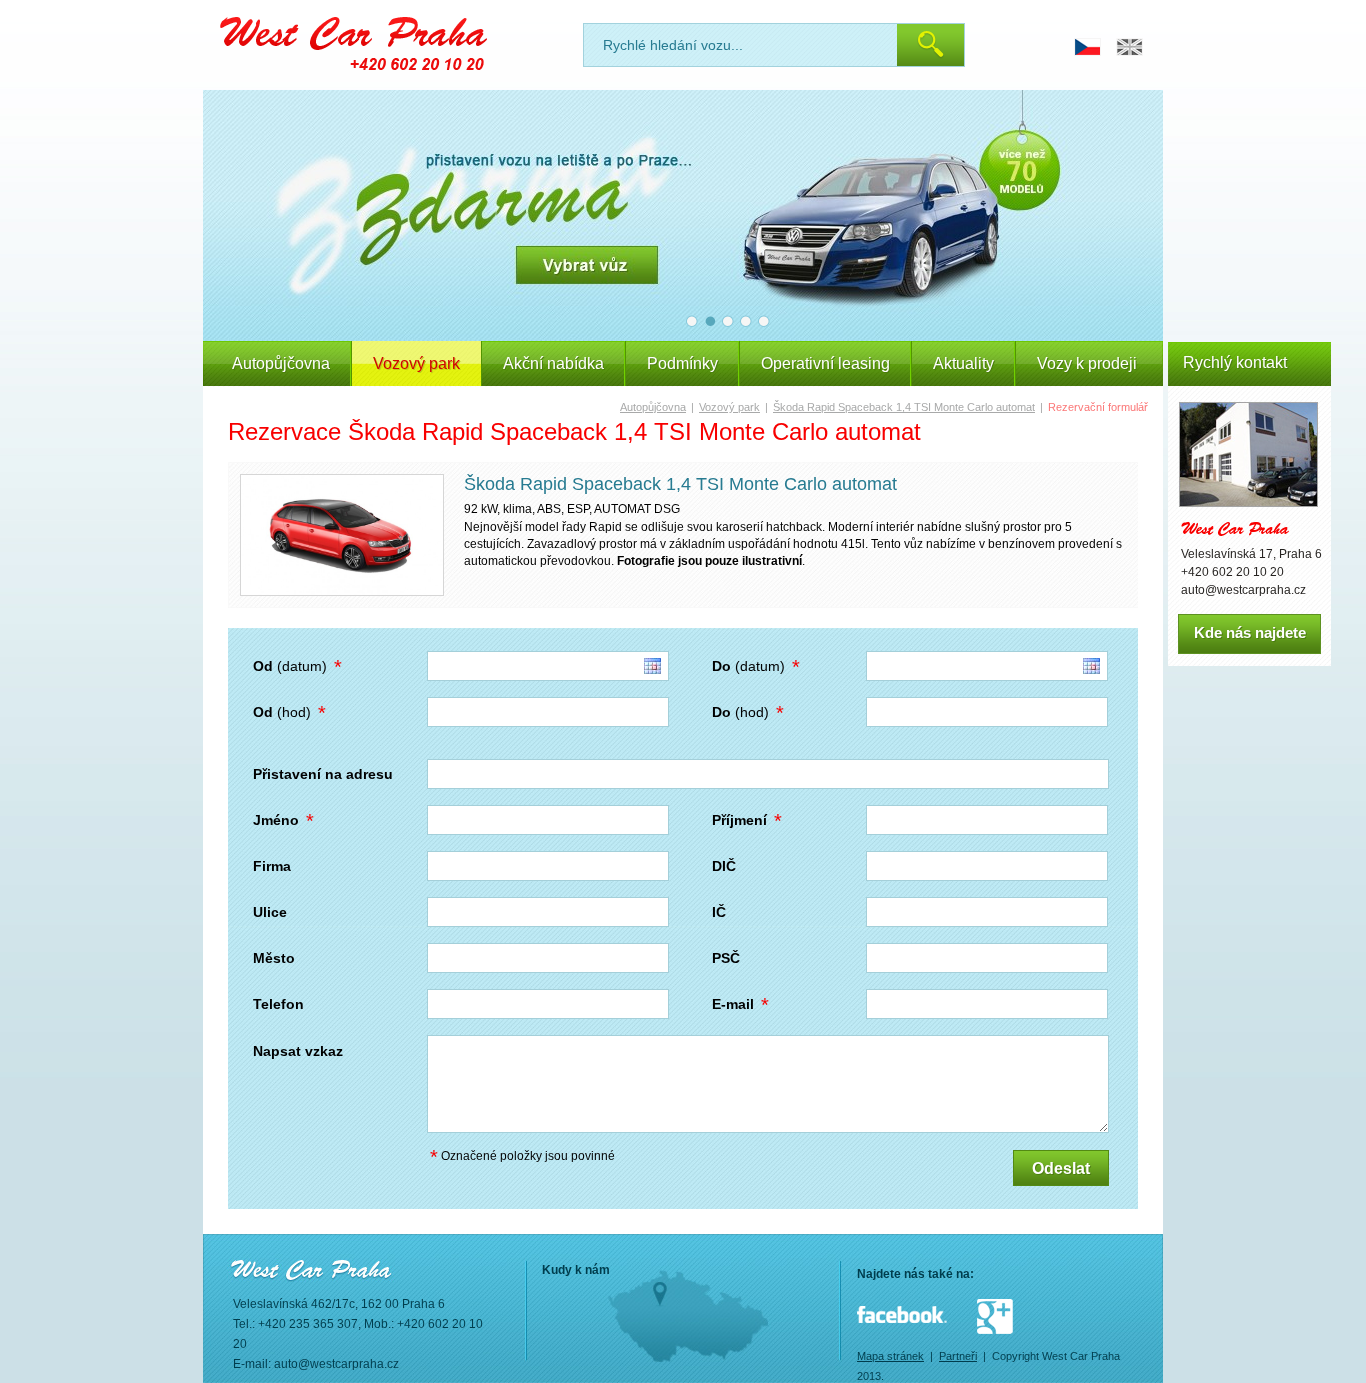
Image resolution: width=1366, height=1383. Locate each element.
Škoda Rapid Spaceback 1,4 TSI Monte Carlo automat (904, 407)
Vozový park (729, 407)
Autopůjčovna (281, 363)
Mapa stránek (890, 1356)
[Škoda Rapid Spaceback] (342, 535)
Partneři (958, 1356)
